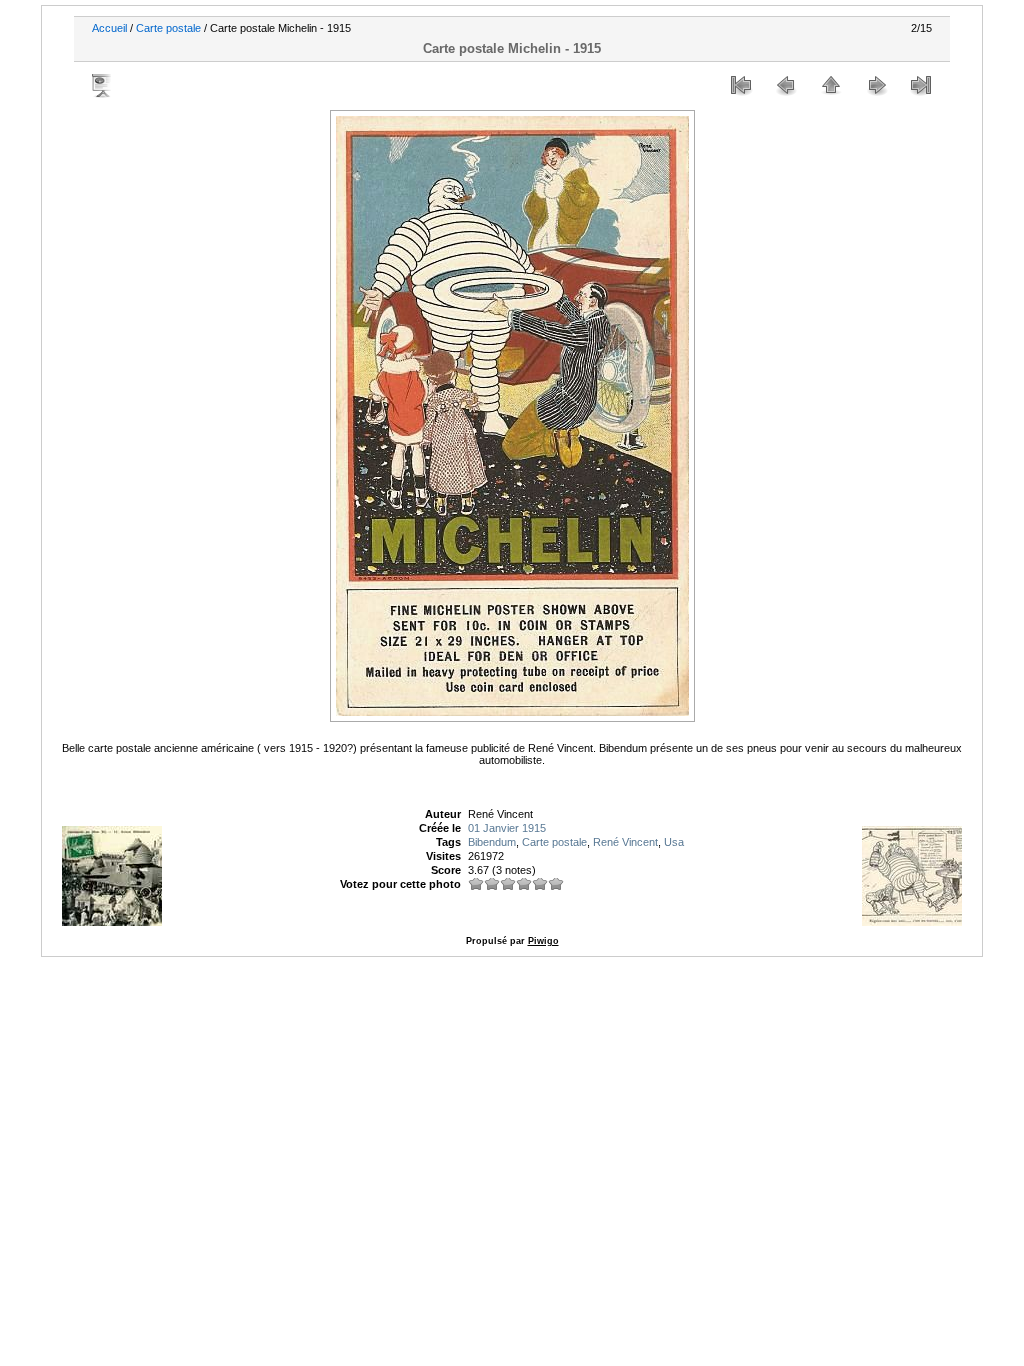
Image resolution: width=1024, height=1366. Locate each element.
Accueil (109, 28)
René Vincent (625, 842)
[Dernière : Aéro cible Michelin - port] (921, 85)
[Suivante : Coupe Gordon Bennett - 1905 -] (876, 85)
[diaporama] (103, 85)
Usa (674, 842)
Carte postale (168, 28)
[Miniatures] (831, 85)
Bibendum (492, 842)
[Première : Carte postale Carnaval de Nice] (741, 85)
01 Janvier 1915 (507, 828)
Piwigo (543, 941)
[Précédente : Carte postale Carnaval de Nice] (786, 85)
